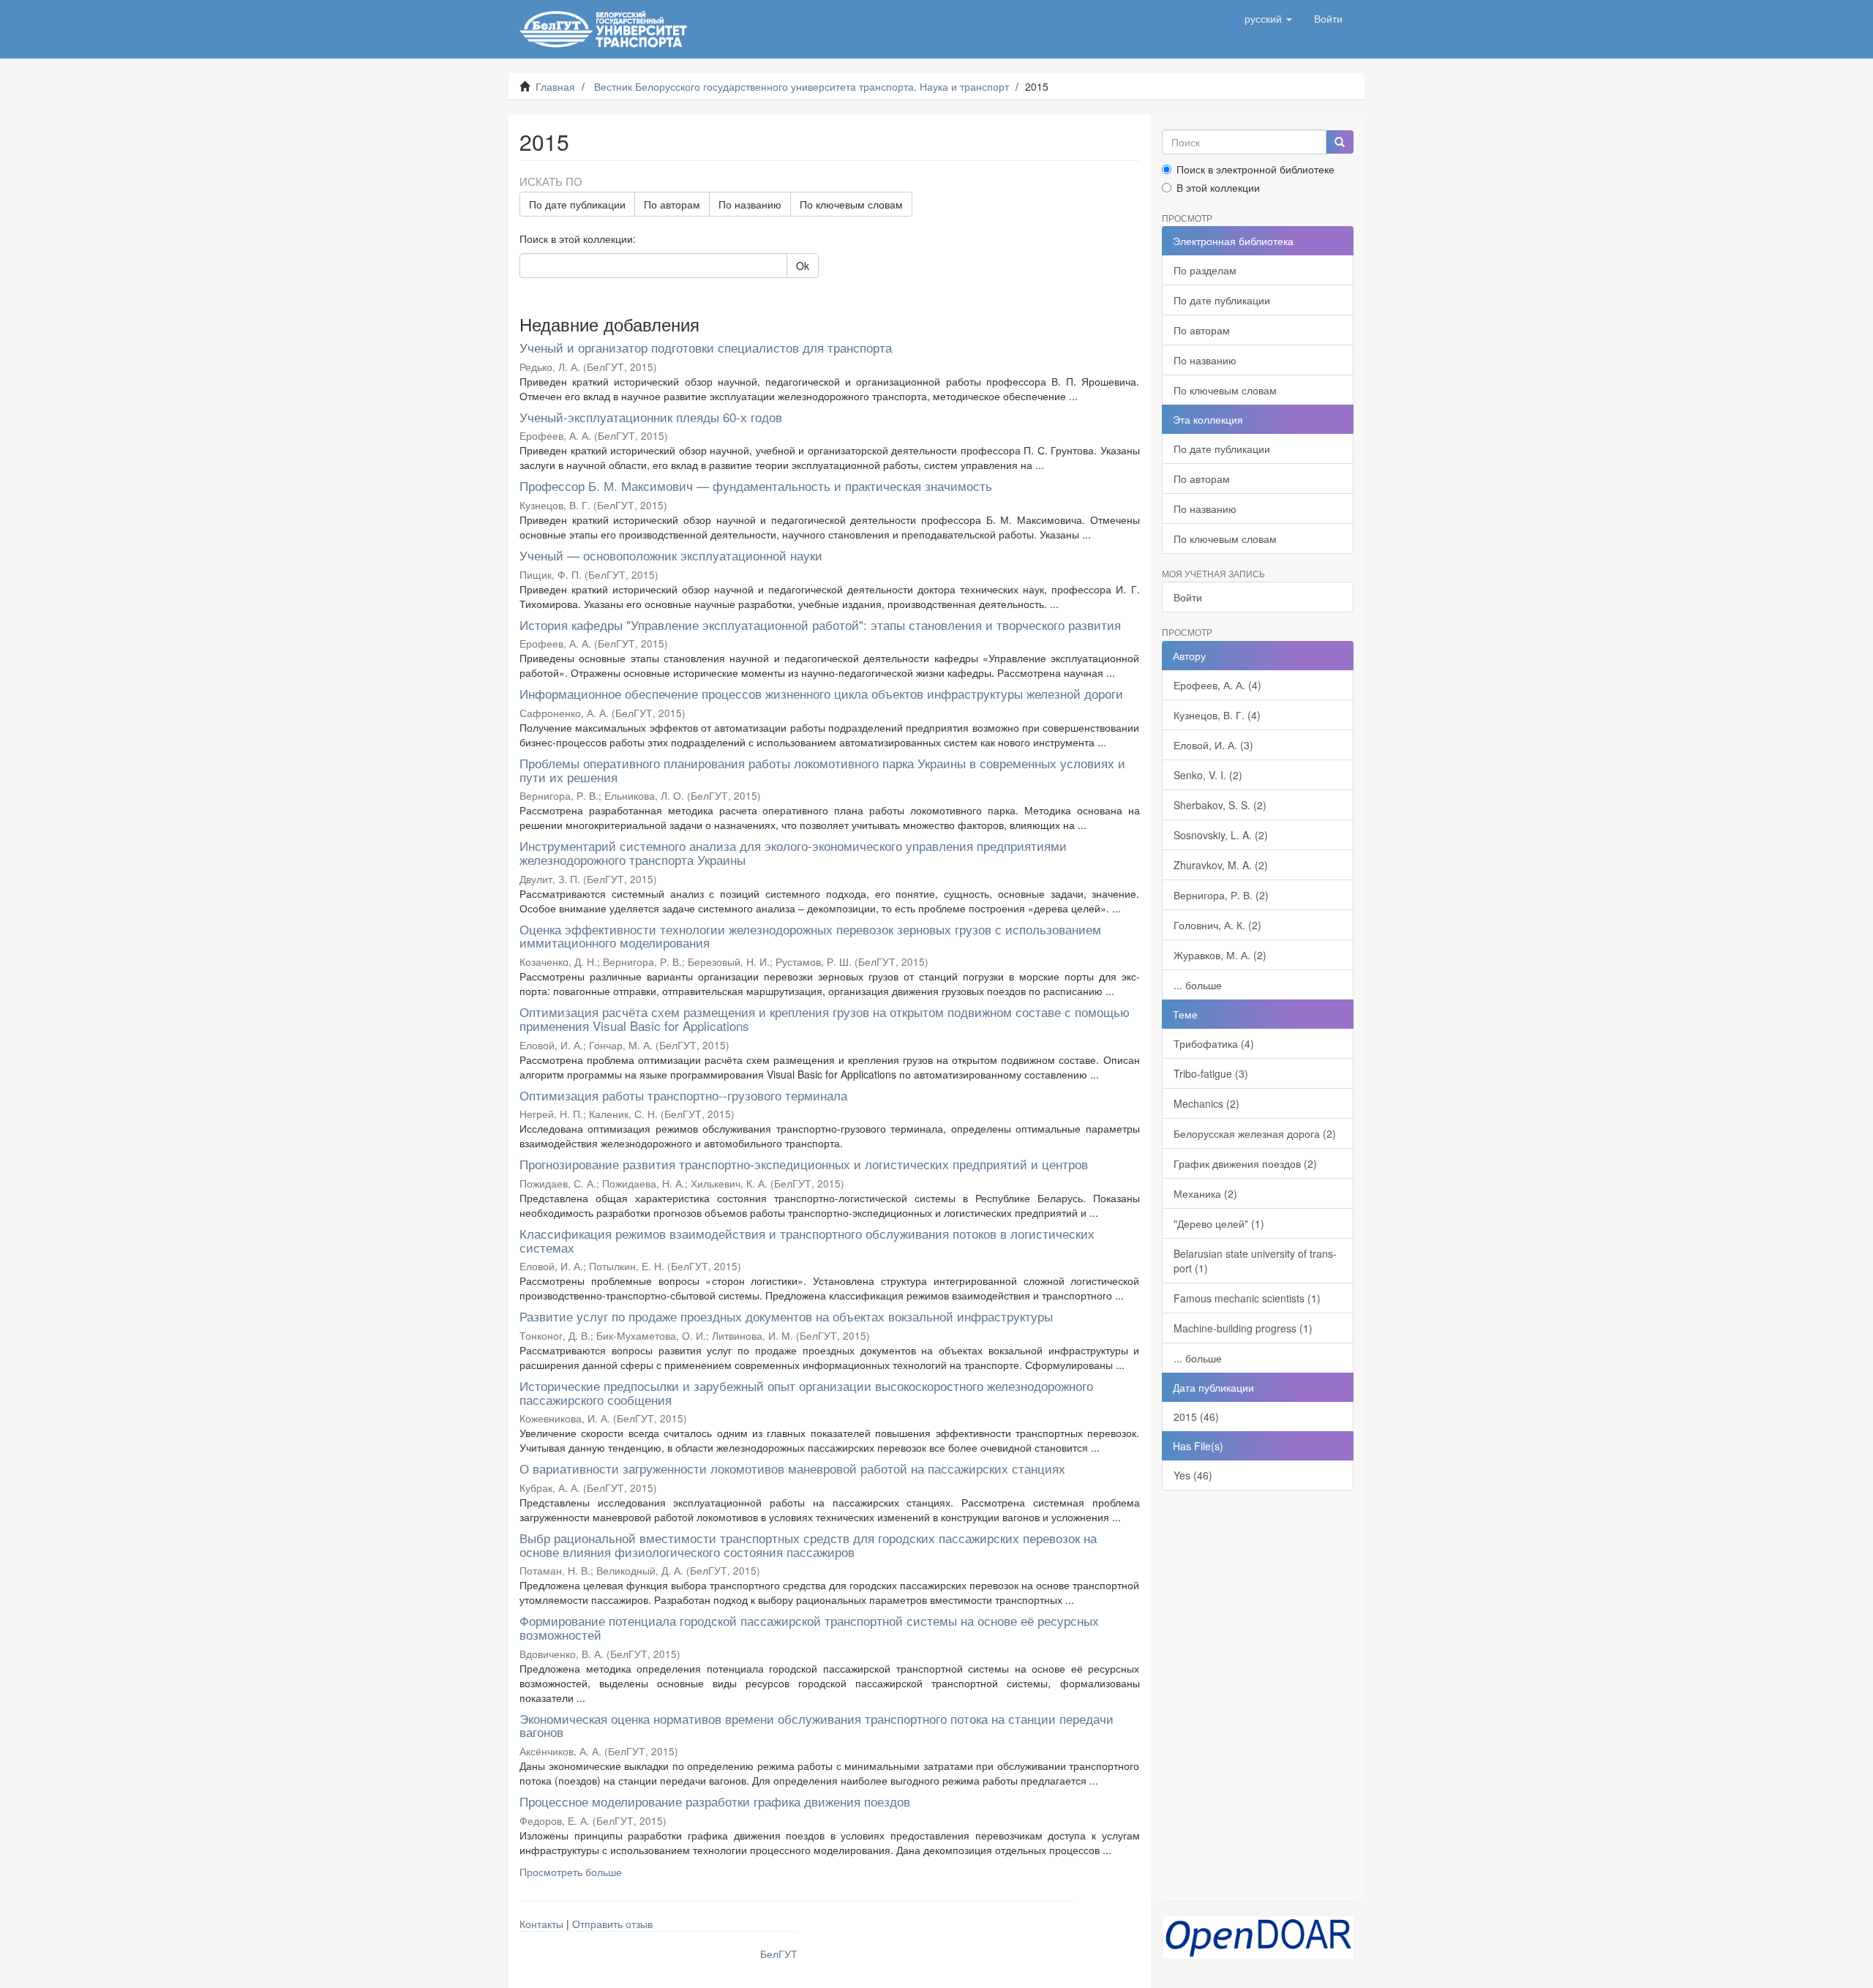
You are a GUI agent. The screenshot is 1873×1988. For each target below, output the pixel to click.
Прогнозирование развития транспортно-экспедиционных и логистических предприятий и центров (804, 1164)
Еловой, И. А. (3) (1213, 745)
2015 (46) (1196, 1417)
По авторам (672, 204)
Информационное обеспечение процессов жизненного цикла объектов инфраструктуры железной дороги (821, 693)
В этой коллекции (1218, 187)
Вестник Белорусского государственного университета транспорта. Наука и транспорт (802, 86)
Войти (1188, 597)
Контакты (541, 1924)
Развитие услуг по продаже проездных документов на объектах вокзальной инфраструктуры (786, 1316)
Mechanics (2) (1206, 1103)
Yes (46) (1193, 1475)
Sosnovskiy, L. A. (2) (1221, 835)
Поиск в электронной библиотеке (1255, 169)
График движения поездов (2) (1245, 1163)
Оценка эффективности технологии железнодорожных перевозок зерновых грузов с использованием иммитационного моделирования (810, 936)
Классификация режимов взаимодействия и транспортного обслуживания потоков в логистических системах (807, 1240)
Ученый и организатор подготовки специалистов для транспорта (706, 347)
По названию (750, 204)
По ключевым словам (851, 204)
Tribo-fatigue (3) (1211, 1073)
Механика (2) (1205, 1193)
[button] (1268, 18)
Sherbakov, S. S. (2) (1220, 805)
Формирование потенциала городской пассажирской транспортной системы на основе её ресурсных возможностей (809, 1627)
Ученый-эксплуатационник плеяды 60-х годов (651, 417)
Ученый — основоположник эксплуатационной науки (671, 555)
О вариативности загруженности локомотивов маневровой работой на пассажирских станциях (792, 1468)
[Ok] (1340, 142)
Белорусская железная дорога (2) (1255, 1133)
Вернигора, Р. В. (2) (1221, 895)
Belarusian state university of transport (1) (1255, 1261)
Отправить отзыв (612, 1924)
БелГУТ (779, 1954)
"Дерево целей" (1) (1219, 1223)
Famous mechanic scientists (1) (1247, 1298)
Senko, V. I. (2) (1208, 775)
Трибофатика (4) (1214, 1043)
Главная (555, 86)
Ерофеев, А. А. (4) (1217, 685)
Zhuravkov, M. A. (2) (1221, 865)
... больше (1198, 985)
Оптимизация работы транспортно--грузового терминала (683, 1095)
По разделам (1205, 270)
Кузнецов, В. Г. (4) (1217, 715)
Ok (803, 266)
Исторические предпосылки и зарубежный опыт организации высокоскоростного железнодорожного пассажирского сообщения (806, 1392)
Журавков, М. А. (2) (1220, 955)
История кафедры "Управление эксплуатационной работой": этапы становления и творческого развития (820, 624)
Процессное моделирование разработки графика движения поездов (715, 1801)
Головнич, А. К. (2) (1217, 925)
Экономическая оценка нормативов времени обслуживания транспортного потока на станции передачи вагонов (817, 1725)
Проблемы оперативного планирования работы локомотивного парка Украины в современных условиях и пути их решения (822, 770)
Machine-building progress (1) (1243, 1328)
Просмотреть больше (571, 1872)
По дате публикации (577, 204)
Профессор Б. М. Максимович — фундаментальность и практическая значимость (756, 485)
